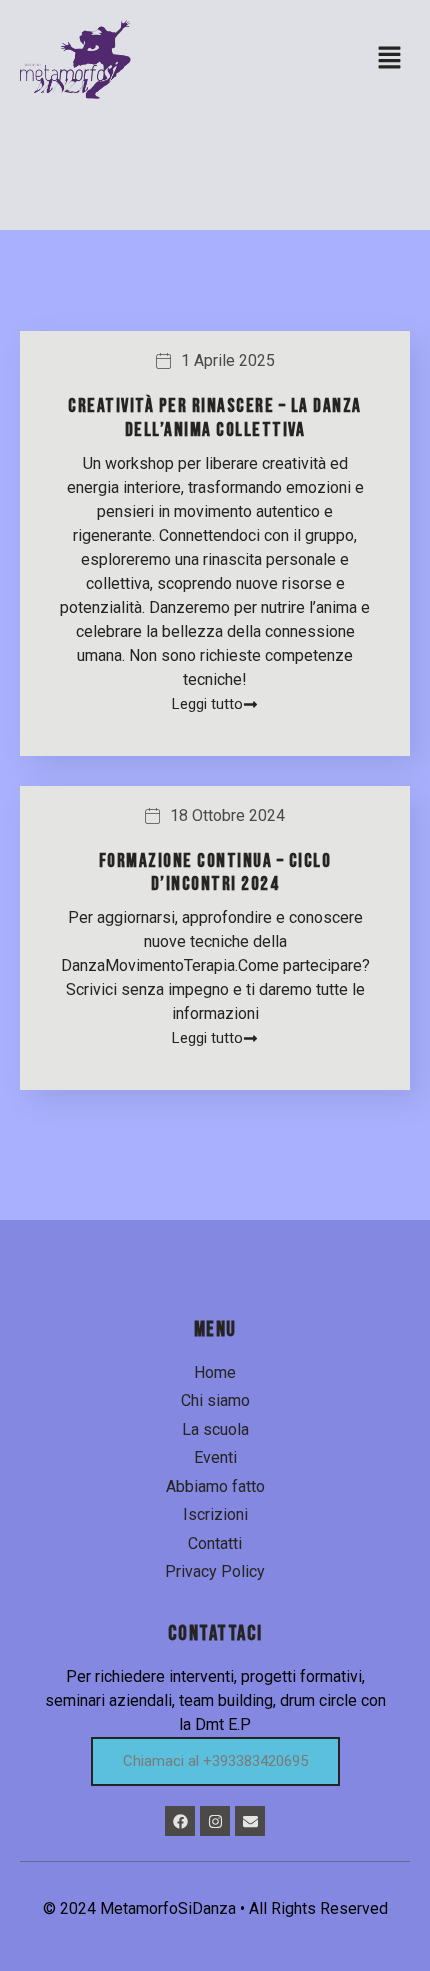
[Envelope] (250, 1821)
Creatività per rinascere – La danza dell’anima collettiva (215, 418)
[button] (390, 59)
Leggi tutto (207, 704)
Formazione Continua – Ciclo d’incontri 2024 (215, 873)
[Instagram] (215, 1821)
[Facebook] (180, 1821)
